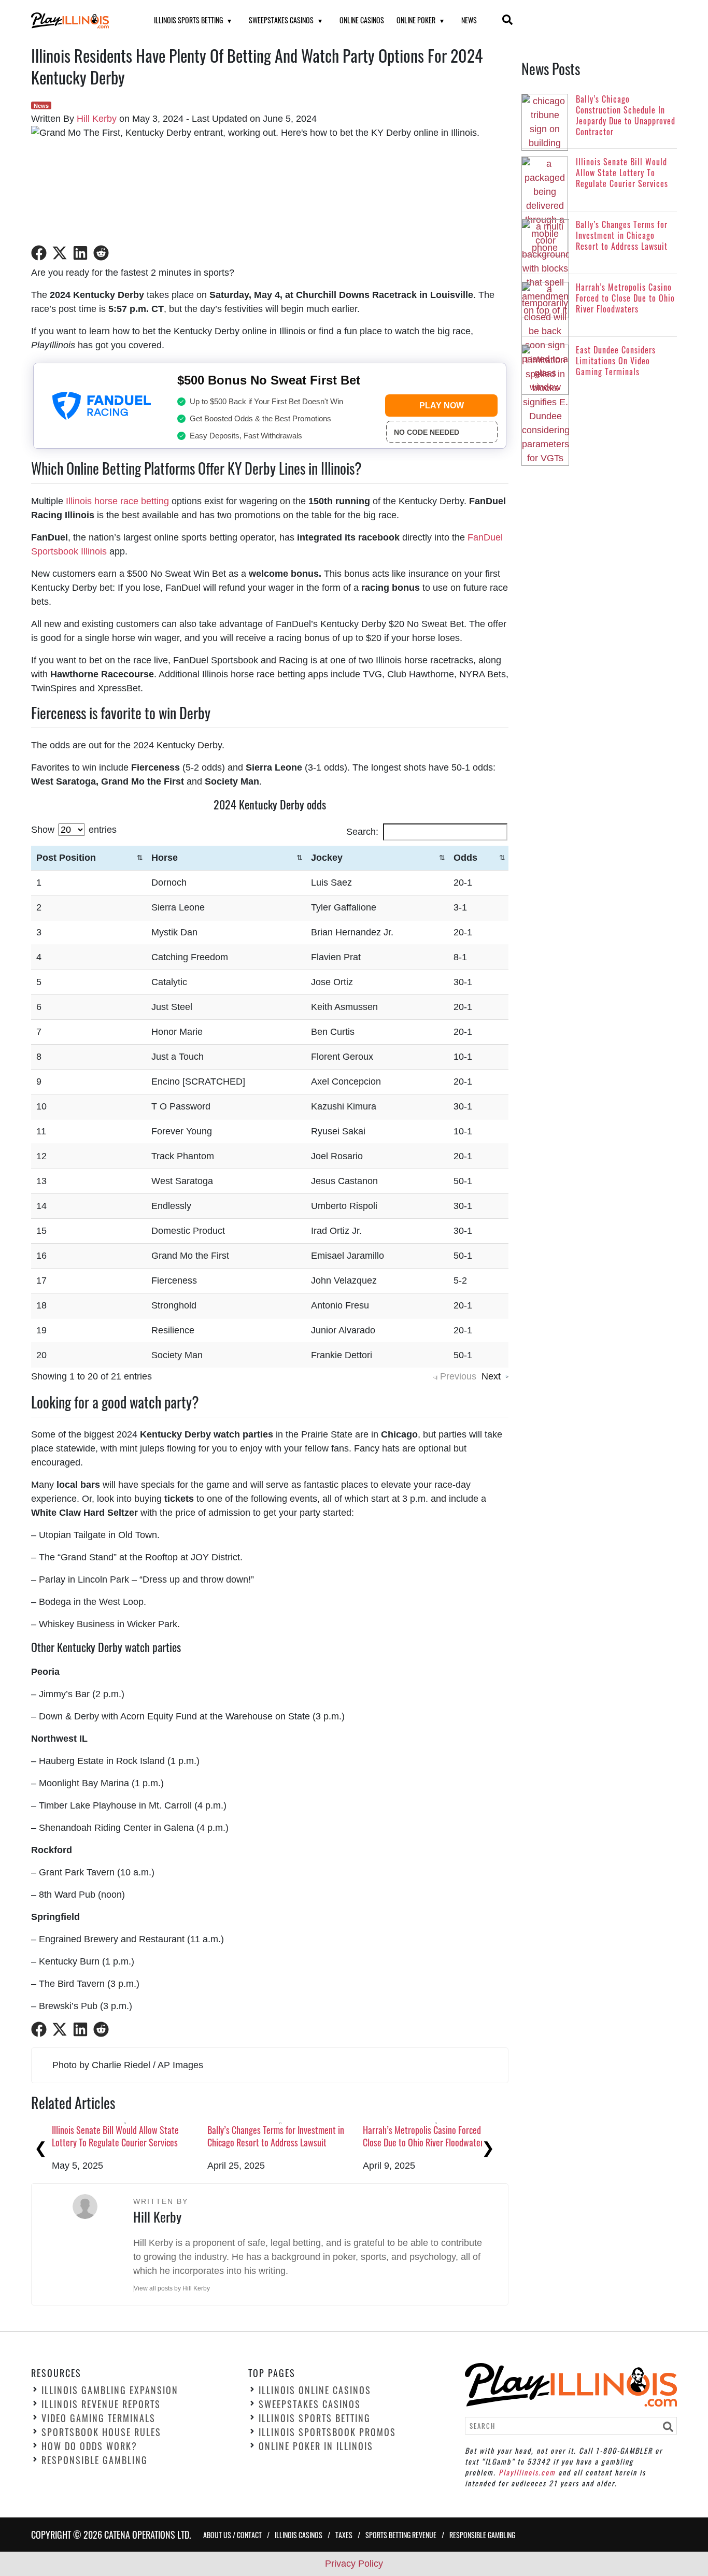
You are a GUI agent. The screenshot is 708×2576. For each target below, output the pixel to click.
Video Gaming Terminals (98, 2418)
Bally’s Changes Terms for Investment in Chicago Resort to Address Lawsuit (276, 2136)
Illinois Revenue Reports (101, 2404)
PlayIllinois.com (527, 2472)
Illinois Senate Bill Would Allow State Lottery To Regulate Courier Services (115, 2136)
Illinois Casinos (299, 2534)
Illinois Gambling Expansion (110, 2390)
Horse (165, 858)
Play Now (442, 405)
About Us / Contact (232, 2534)
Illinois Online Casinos (315, 2390)
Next (491, 1376)
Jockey (327, 858)
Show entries (74, 830)
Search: (362, 832)
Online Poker (416, 20)
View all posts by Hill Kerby (172, 2288)
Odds (465, 858)
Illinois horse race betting (117, 501)
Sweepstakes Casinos (281, 20)
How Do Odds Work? (89, 2446)
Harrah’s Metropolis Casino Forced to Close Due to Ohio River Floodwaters (427, 2136)
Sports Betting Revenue (401, 2534)
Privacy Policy (354, 2564)
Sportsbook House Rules (101, 2432)
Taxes (344, 2534)
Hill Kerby (97, 119)
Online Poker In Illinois (316, 2446)
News (469, 20)
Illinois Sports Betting (188, 20)
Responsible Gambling (95, 2460)
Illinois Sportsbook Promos (327, 2432)
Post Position (66, 858)
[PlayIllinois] (80, 20)
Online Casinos (362, 20)
